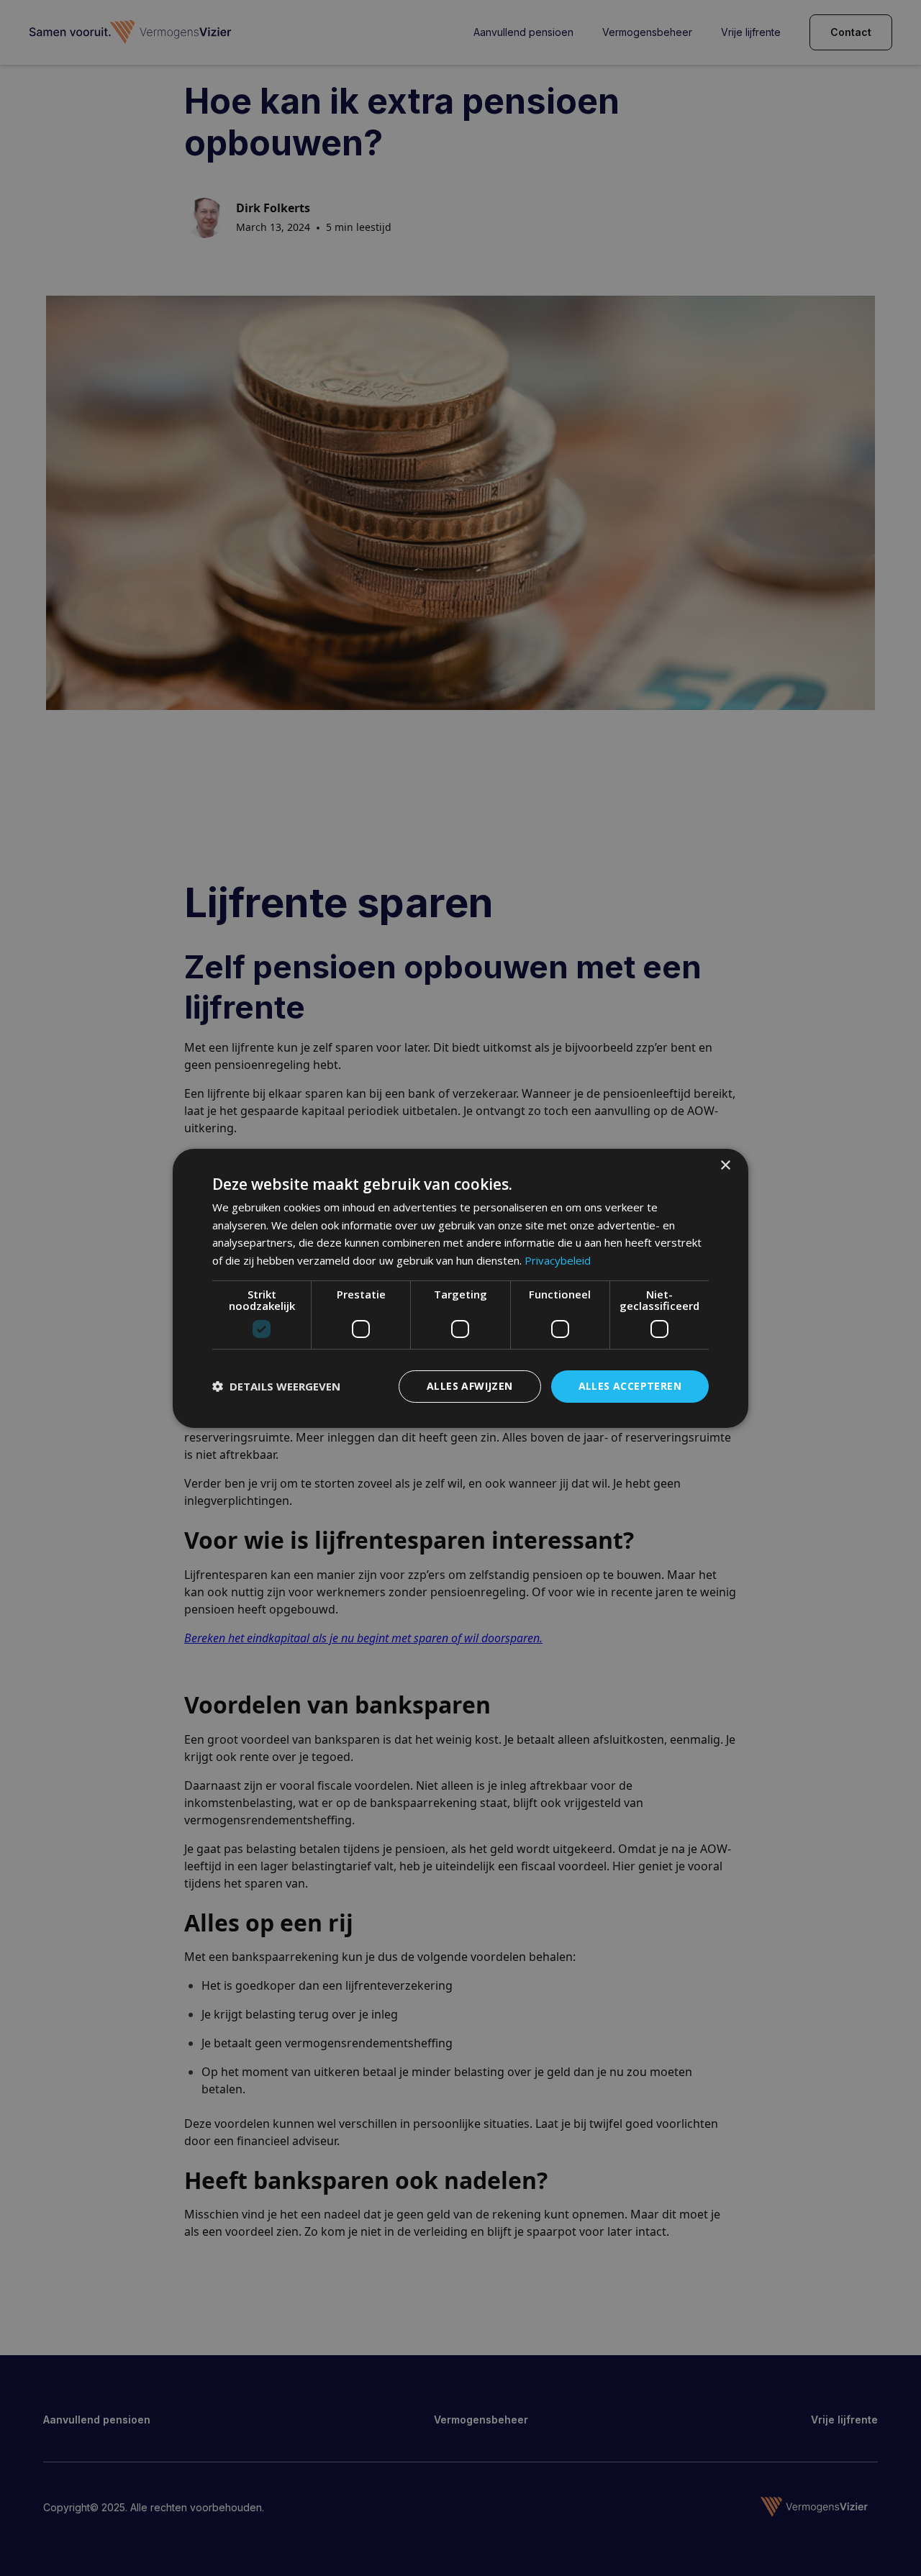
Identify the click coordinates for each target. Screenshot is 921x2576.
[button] (276, 1386)
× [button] (725, 1165)
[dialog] (460, 1288)
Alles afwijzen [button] (470, 1386)
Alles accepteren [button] (630, 1386)
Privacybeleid (558, 1260)
